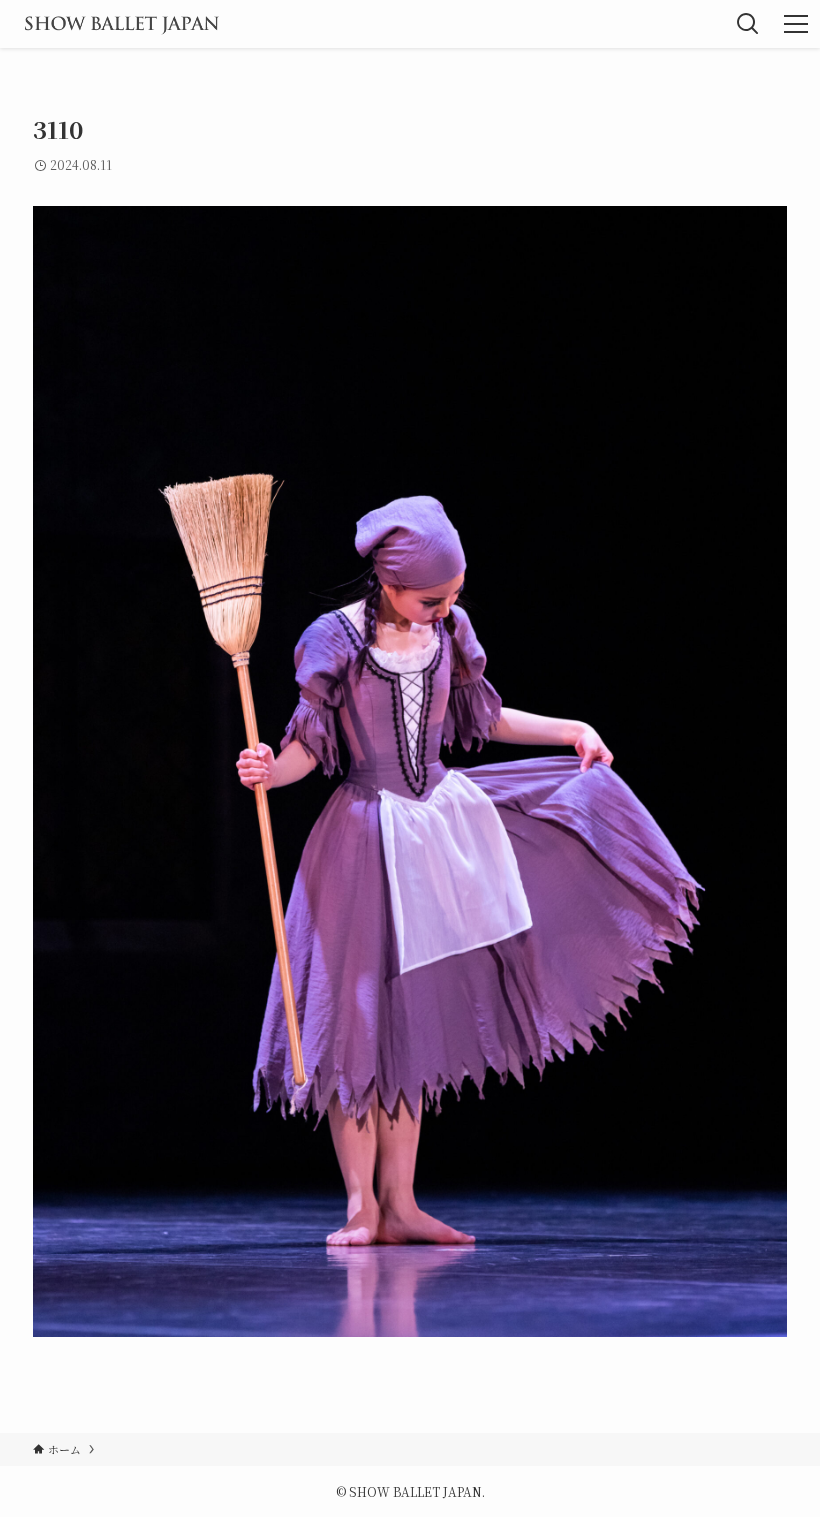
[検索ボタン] (748, 24)
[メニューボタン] (796, 24)
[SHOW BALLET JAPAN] (121, 24)
